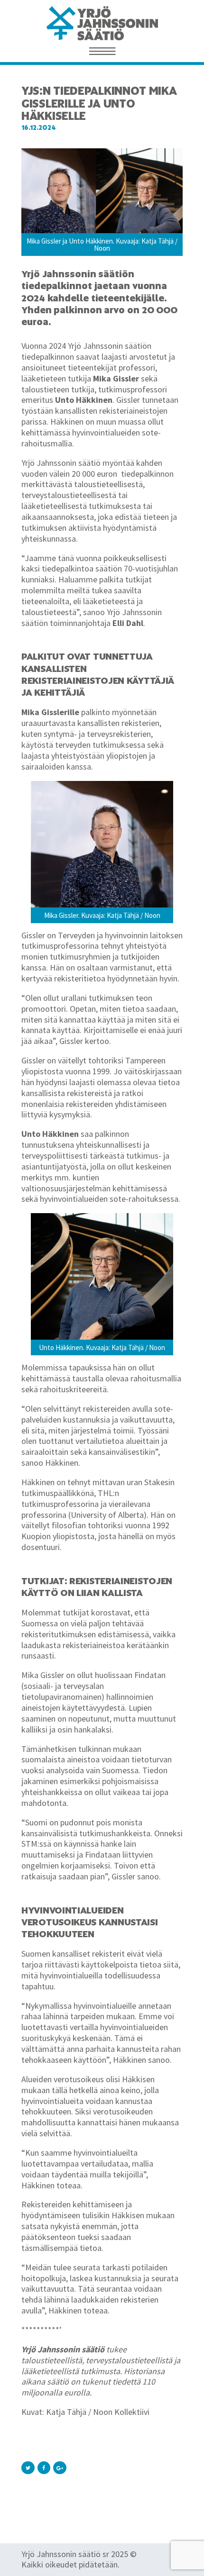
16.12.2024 (39, 128)
